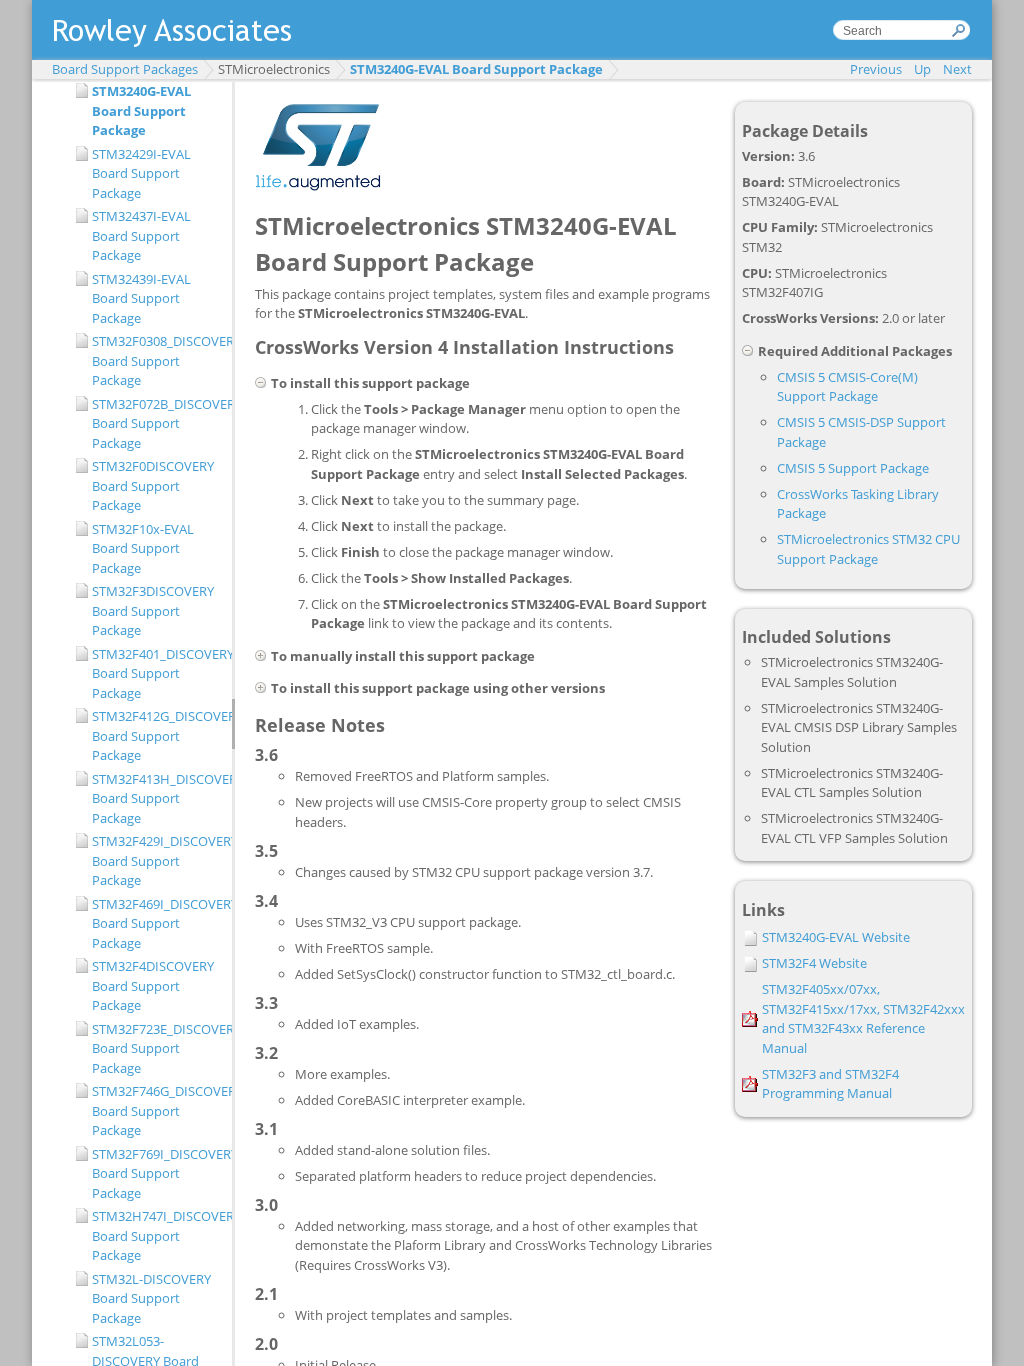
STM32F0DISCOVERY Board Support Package (153, 485)
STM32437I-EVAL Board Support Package (141, 235)
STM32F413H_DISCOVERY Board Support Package (157, 798)
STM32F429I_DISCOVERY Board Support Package (157, 860)
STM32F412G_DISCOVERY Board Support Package (157, 735)
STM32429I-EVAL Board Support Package (141, 173)
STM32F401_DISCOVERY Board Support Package (157, 673)
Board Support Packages (125, 69)
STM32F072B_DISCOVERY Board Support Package (157, 423)
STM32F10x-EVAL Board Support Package (143, 548)
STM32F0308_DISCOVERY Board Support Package (157, 360)
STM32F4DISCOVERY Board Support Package (153, 985)
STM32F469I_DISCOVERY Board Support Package (157, 923)
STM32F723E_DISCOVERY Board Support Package (157, 1048)
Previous (876, 69)
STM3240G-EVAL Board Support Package (476, 69)
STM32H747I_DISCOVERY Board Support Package (157, 1235)
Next (957, 69)
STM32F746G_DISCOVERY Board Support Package (157, 1110)
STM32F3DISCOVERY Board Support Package (153, 610)
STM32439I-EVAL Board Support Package (141, 298)
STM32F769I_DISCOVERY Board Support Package (157, 1173)
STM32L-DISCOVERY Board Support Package (151, 1298)
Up (922, 69)
